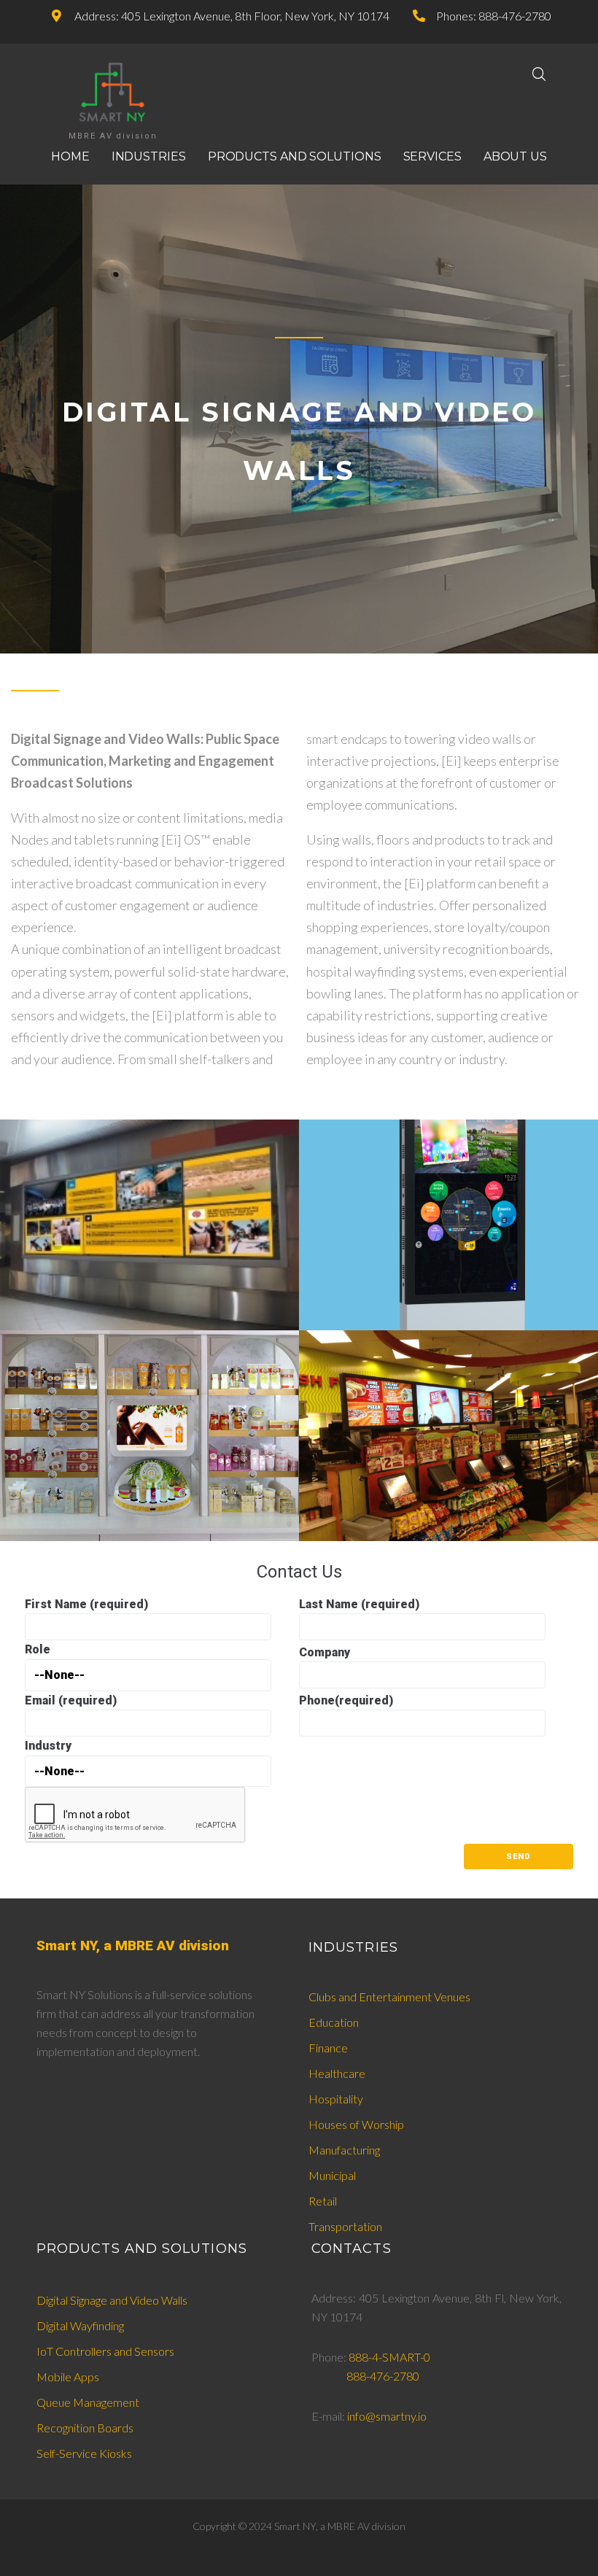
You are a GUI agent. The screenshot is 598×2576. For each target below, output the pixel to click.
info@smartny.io (387, 2416)
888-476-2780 (383, 2376)
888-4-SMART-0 (389, 2357)
